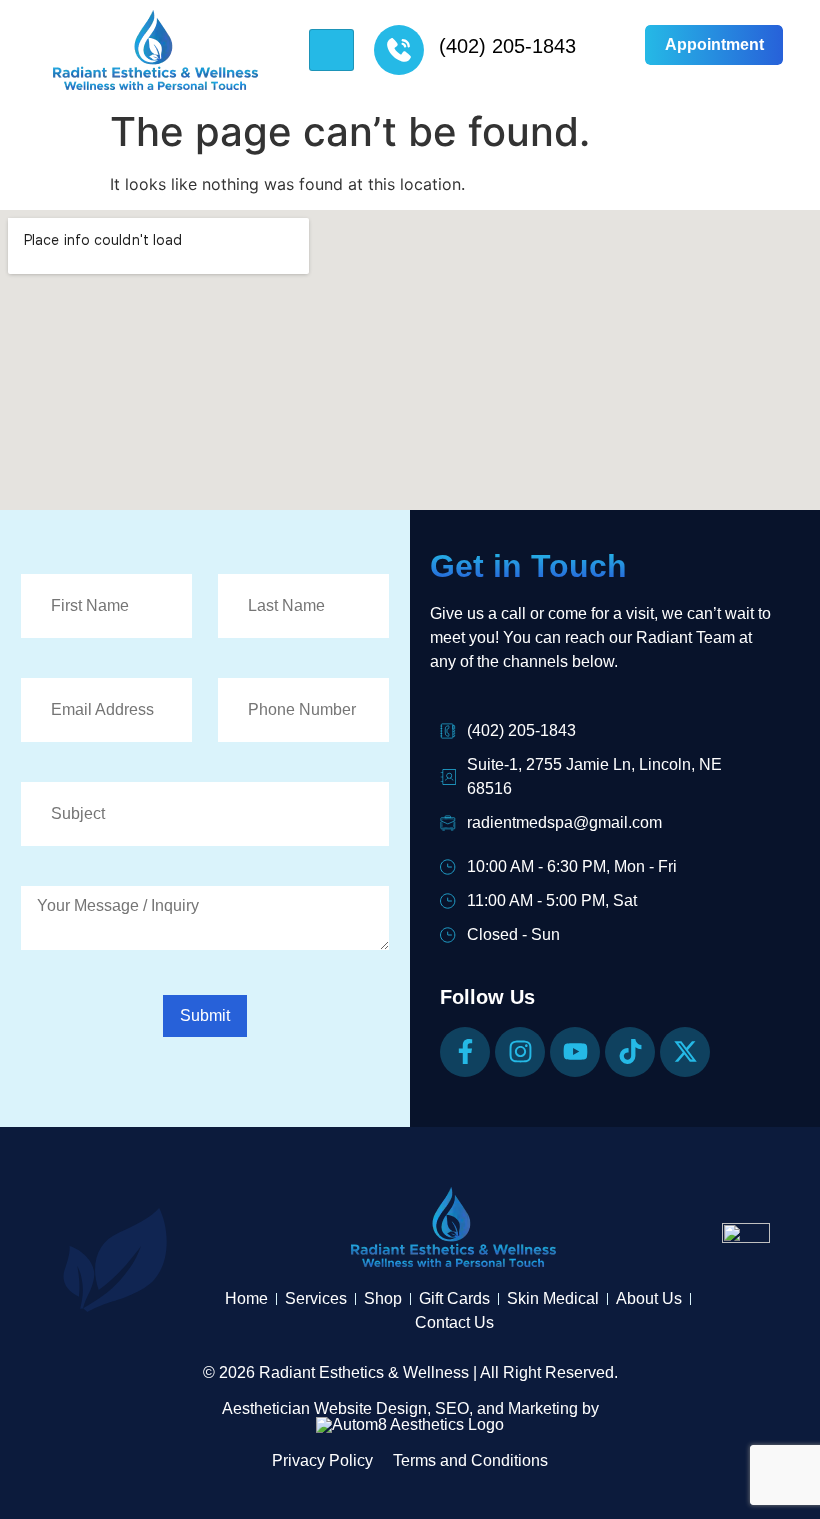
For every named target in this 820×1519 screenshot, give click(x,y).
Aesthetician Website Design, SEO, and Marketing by (410, 1408)
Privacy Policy (322, 1460)
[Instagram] (520, 1052)
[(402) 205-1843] (399, 50)
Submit (205, 1015)
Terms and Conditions (470, 1460)
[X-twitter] (685, 1052)
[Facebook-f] (465, 1052)
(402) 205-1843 (507, 46)
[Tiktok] (630, 1052)
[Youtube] (575, 1052)
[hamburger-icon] (331, 50)
